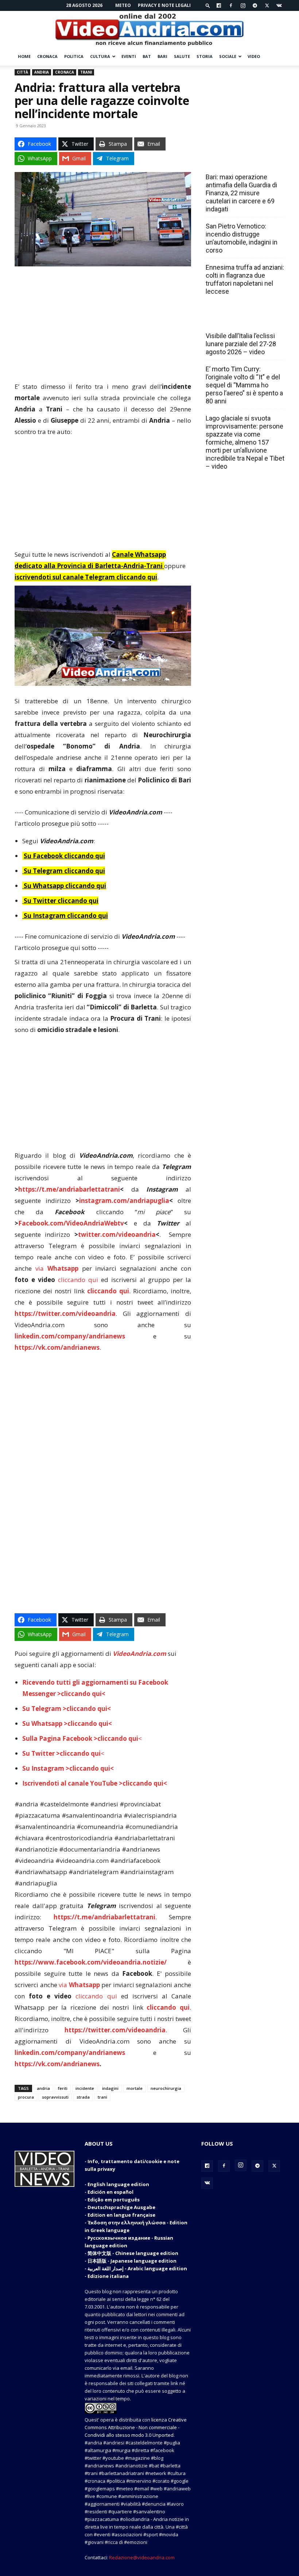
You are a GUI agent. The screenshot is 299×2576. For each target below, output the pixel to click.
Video (254, 56)
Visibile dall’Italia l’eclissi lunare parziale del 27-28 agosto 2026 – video (241, 344)
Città (22, 72)
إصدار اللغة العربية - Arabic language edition (137, 2268)
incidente (85, 2088)
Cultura (100, 56)
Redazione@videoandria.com (142, 2557)
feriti (63, 2088)
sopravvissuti (55, 2097)
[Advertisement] (103, 327)
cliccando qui (78, 1280)
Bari (162, 56)
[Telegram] (255, 5)
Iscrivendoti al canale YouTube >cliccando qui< (95, 1783)
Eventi (129, 56)
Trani (86, 72)
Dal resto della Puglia (240, 161)
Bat (147, 56)
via (59, 1268)
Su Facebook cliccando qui (64, 856)
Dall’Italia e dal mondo (241, 320)
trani (102, 2097)
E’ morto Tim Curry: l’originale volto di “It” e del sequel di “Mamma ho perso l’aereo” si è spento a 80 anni (244, 385)
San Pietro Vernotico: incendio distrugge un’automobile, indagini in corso (242, 238)
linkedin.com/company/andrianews (70, 1336)
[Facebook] (231, 5)
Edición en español (110, 2192)
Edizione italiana (108, 2276)
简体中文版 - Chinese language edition (133, 2253)
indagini (110, 2088)
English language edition (118, 2184)
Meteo (123, 5)
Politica (74, 56)
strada (83, 2097)
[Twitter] (267, 5)
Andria (42, 72)
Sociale (228, 56)
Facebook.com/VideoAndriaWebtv (71, 1223)
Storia (205, 56)
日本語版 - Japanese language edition (132, 2261)
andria (43, 2088)
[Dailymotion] (219, 5)
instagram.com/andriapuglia (124, 1201)
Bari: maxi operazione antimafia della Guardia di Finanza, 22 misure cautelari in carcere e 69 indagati (241, 193)
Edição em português (114, 2200)
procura (26, 2097)
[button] (208, 5)
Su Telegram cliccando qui (64, 871)
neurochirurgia (166, 2088)
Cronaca (47, 56)
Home (24, 56)
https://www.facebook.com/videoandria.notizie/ (91, 1962)
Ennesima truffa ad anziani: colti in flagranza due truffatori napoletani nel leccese (245, 279)
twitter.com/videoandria (117, 1234)
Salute (182, 56)
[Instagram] (243, 5)
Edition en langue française (121, 2215)
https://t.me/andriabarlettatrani (69, 1189)
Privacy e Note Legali (164, 5)
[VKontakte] (279, 5)
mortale (135, 2088)
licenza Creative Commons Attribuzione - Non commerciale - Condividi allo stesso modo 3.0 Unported (136, 2427)
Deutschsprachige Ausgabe (121, 2207)
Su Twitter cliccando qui (60, 901)
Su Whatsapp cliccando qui (65, 886)
